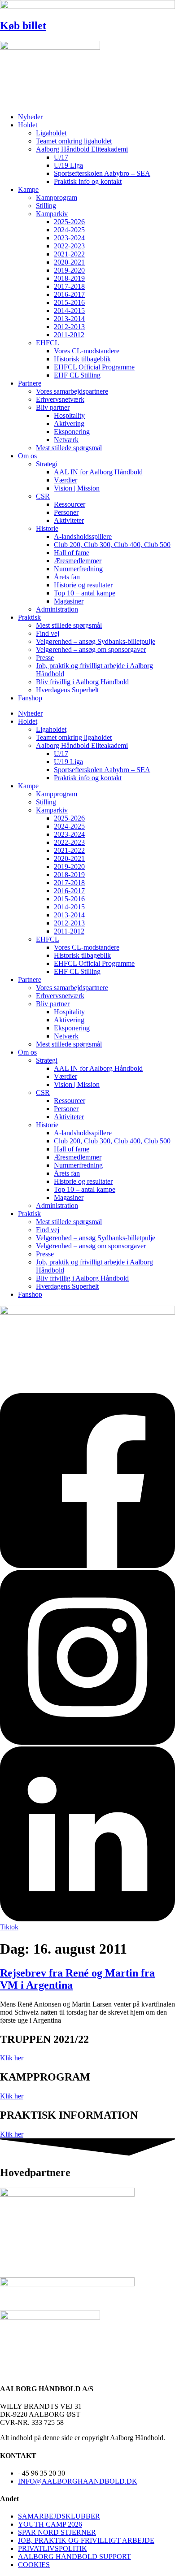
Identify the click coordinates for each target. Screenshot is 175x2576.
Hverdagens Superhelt (67, 690)
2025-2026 (69, 222)
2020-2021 (69, 262)
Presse (45, 658)
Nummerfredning (78, 569)
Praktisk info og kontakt (88, 181)
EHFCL (48, 343)
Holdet (28, 125)
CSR (43, 496)
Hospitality (69, 415)
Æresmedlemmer (78, 561)
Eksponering (72, 432)
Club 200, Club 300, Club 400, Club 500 (112, 545)
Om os (27, 456)
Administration (57, 609)
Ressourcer (70, 504)
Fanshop (30, 698)
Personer (66, 512)
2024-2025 (69, 230)
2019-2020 (69, 270)
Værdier (66, 480)
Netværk (66, 440)
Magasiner (69, 601)
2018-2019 (69, 278)
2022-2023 (69, 246)
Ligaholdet (51, 133)
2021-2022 (69, 254)
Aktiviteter (69, 520)
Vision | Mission (77, 488)
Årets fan (67, 577)
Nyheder (30, 117)
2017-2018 (69, 286)
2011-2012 (69, 335)
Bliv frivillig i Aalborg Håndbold (82, 682)
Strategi (47, 464)
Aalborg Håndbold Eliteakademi (82, 149)
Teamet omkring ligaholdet (74, 141)
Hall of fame (72, 553)
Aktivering (69, 424)
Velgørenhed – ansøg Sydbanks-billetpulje (96, 641)
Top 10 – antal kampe (85, 593)
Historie (47, 528)
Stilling (46, 206)
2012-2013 (69, 327)
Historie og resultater (83, 585)
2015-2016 (69, 302)
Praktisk (29, 617)
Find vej (48, 633)
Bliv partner (53, 407)
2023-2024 (69, 238)
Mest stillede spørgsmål (69, 448)
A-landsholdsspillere (83, 536)
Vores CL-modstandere (87, 351)
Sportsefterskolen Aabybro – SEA (102, 173)
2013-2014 (69, 319)
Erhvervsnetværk (60, 399)
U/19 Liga (68, 165)
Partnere (30, 383)
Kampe (28, 189)
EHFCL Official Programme (94, 367)
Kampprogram (57, 198)
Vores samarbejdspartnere (72, 391)
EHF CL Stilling (77, 375)
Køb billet (23, 26)
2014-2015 (69, 311)
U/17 (61, 157)
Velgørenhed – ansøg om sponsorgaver (91, 649)
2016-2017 (69, 294)
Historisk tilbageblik (82, 359)
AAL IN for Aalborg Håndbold (98, 472)
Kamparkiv (52, 214)
